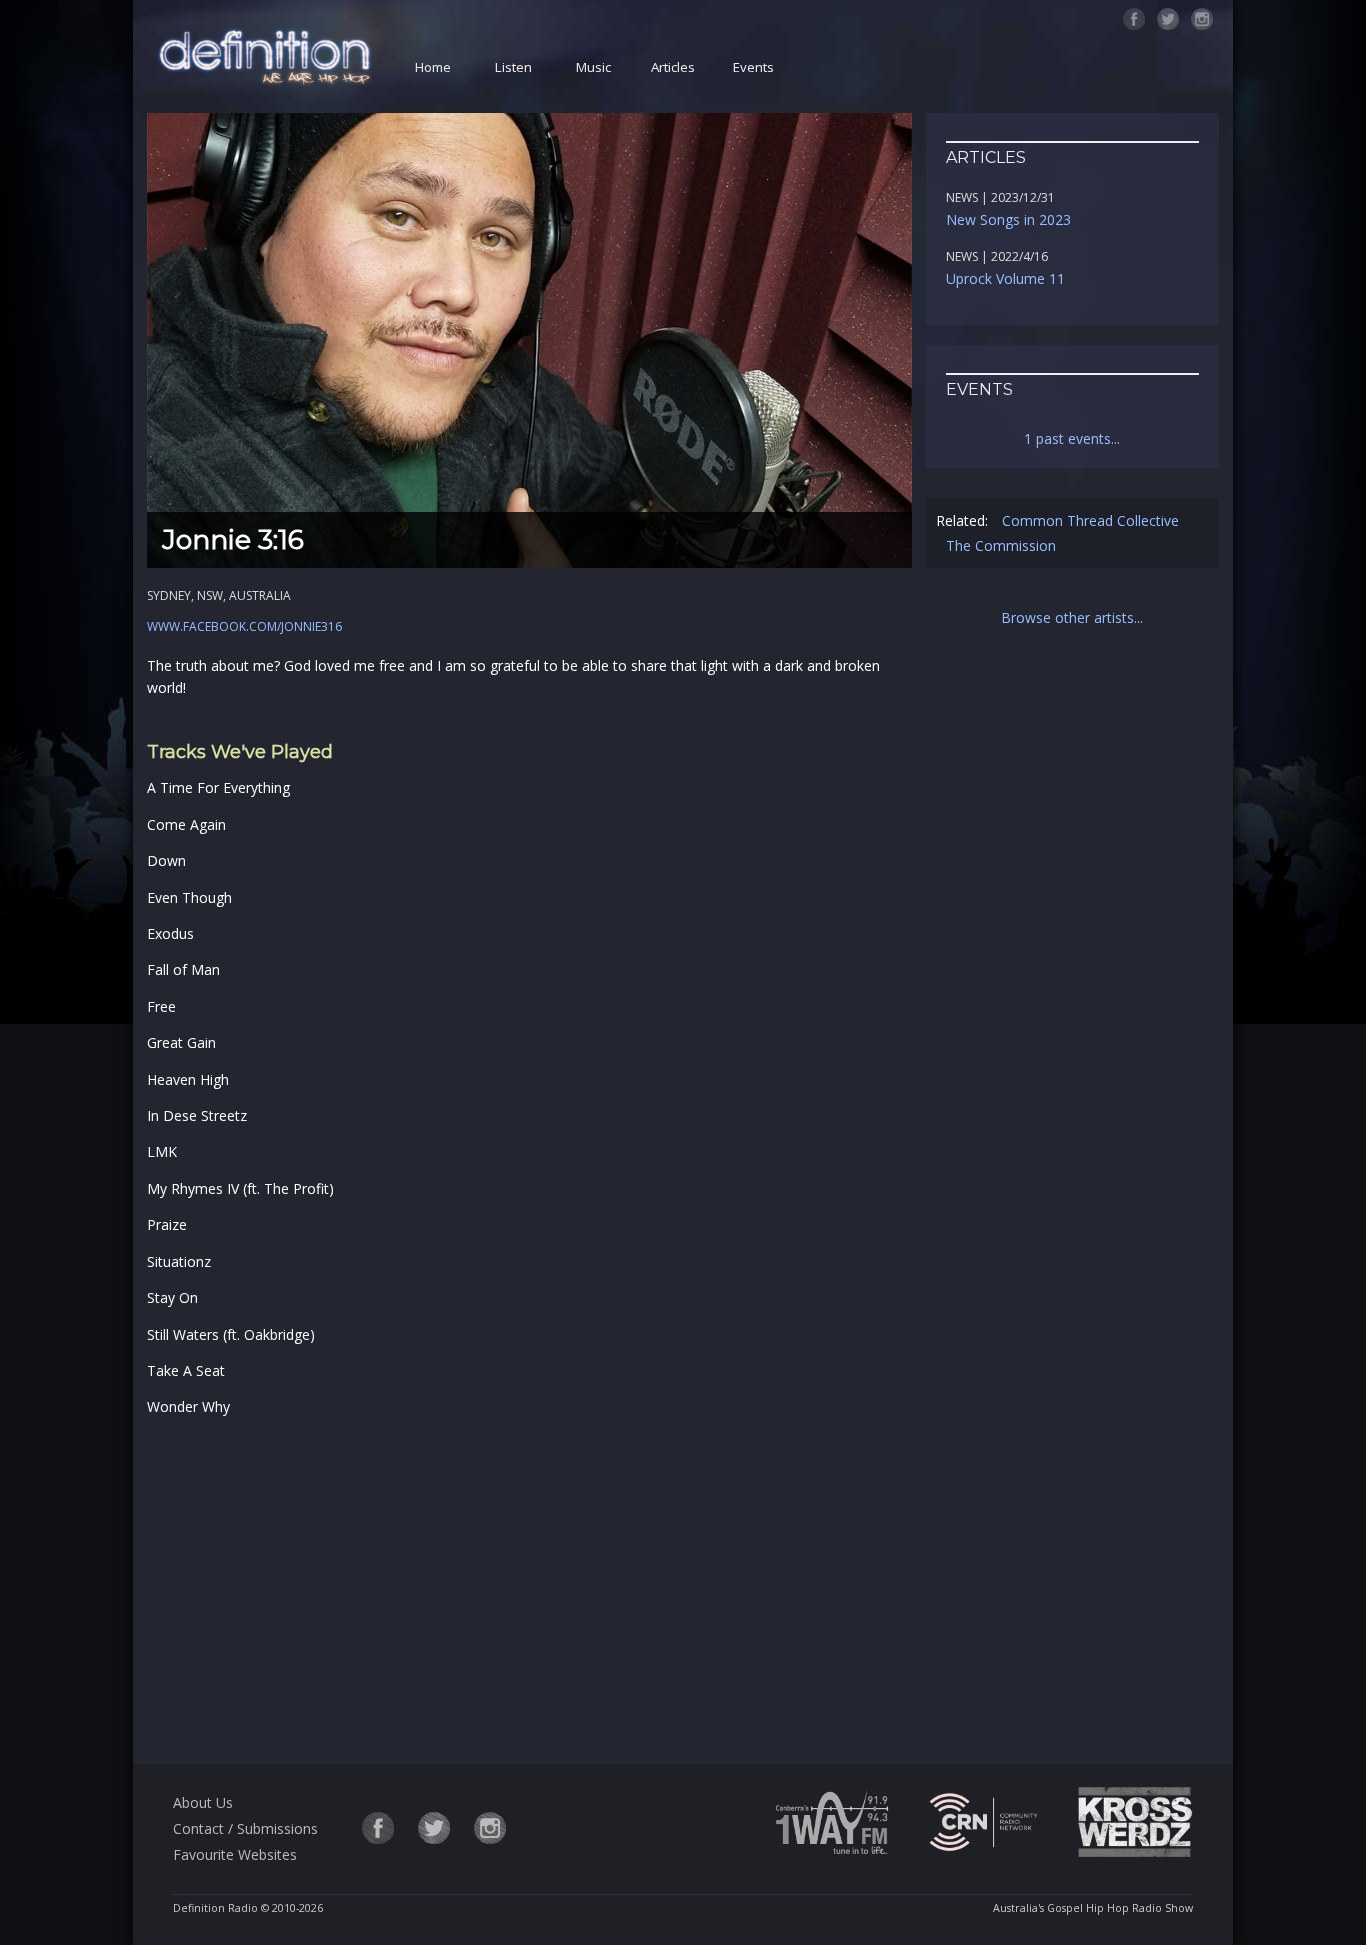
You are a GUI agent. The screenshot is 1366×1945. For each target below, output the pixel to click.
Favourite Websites (235, 1854)
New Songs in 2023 (1008, 219)
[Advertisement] (529, 1587)
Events (753, 67)
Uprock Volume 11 (1005, 278)
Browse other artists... (1072, 617)
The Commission (1001, 545)
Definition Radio (215, 1908)
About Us (203, 1802)
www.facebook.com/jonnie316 (244, 626)
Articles (673, 67)
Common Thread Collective (1090, 520)
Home (433, 67)
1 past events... (1072, 438)
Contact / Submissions (245, 1828)
